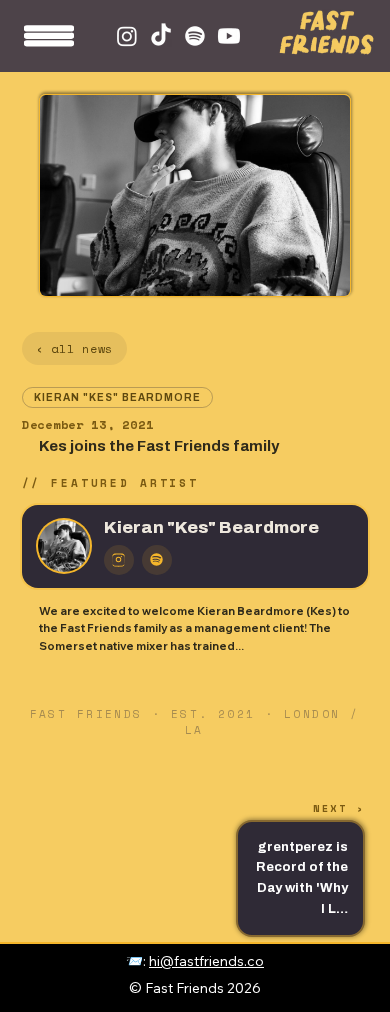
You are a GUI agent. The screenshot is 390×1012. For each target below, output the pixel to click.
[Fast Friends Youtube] (229, 36)
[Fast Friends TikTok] (161, 36)
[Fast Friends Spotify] (195, 36)
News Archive (355, 967)
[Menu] (50, 42)
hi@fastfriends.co (206, 960)
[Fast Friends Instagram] (127, 36)
